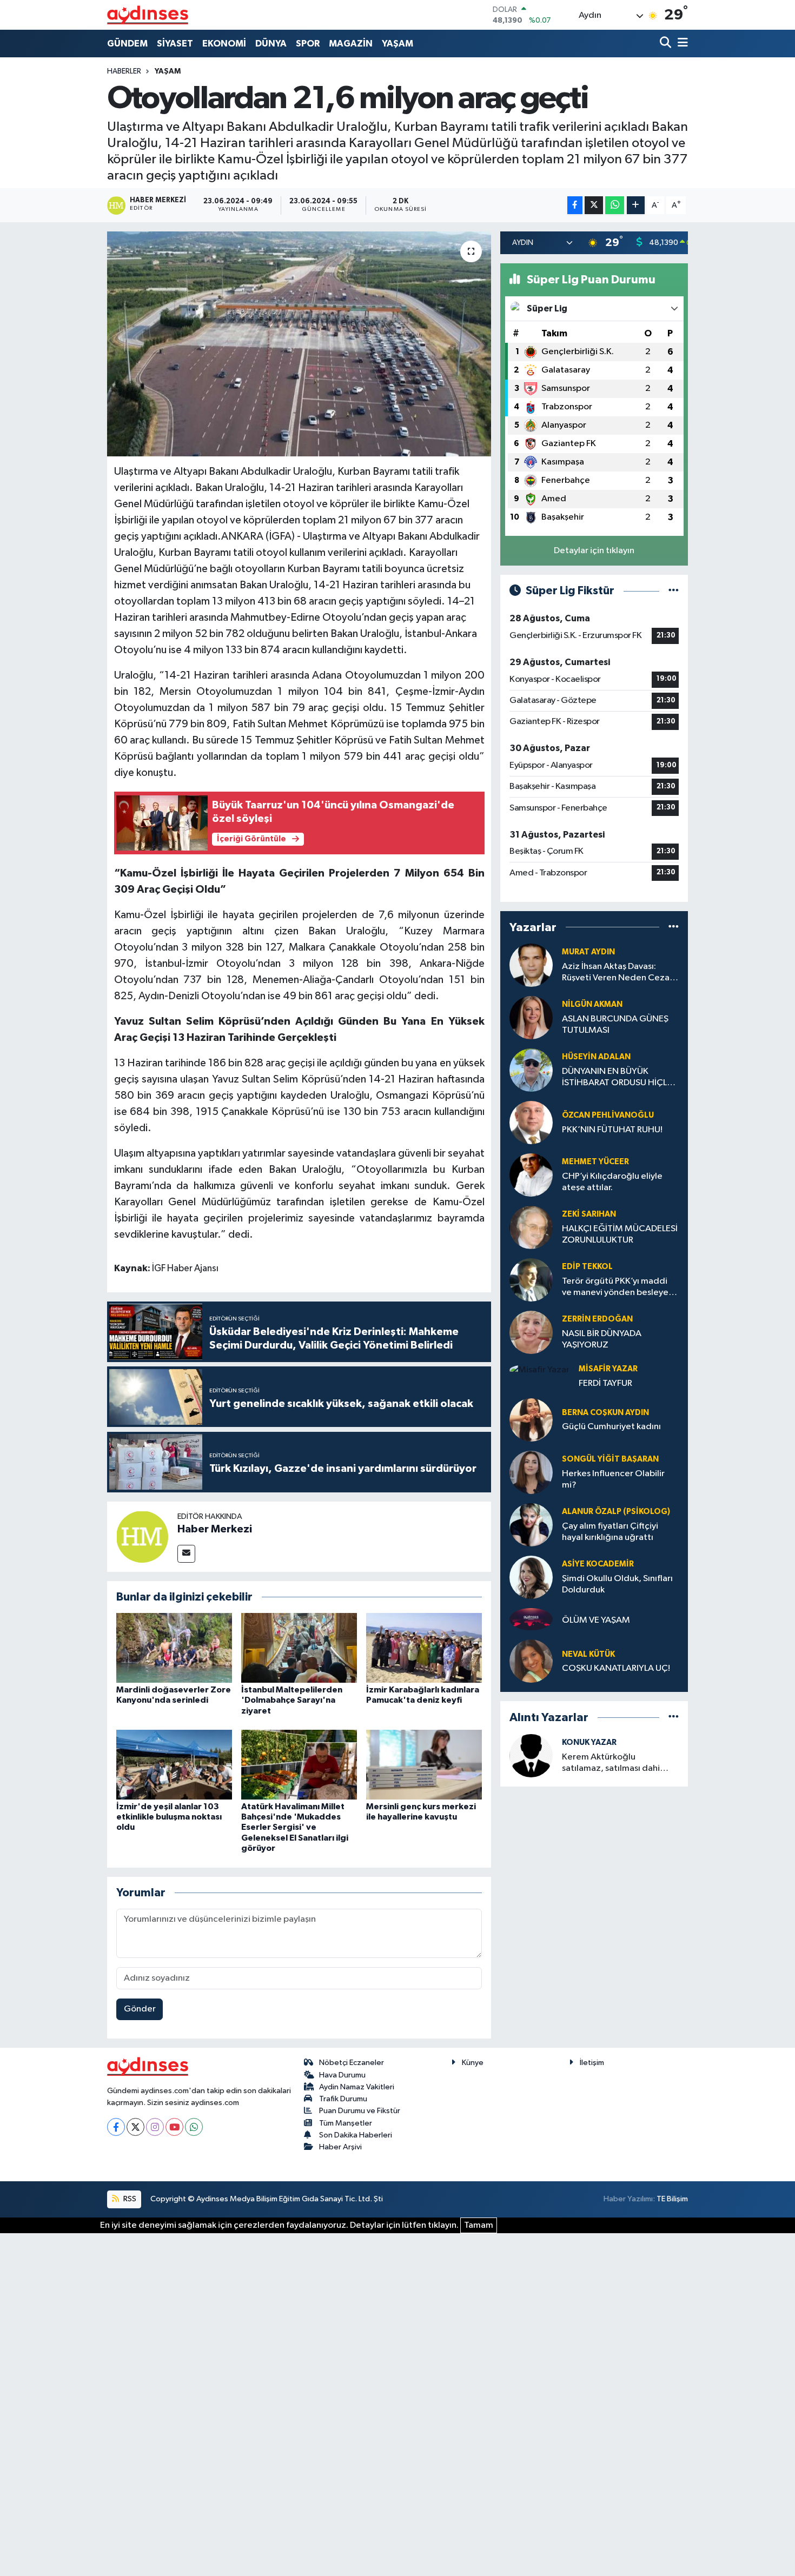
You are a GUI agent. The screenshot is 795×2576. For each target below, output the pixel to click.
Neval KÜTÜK (588, 1654)
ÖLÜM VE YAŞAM (596, 1620)
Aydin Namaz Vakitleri (357, 2087)
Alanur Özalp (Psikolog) (616, 1512)
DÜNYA (271, 44)
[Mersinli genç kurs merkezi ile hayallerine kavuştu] (424, 1765)
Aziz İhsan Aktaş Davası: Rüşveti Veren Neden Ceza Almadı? (616, 973)
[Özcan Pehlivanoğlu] (531, 1122)
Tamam (479, 2225)
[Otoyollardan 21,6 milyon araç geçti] (299, 344)
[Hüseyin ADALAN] (531, 1070)
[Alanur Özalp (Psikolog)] (531, 1525)
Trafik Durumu (343, 2099)
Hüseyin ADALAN (596, 1057)
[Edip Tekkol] (531, 1280)
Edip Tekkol (587, 1267)
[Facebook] (116, 2127)
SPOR (308, 44)
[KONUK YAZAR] (531, 1755)
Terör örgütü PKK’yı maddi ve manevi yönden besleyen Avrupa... (618, 1288)
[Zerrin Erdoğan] (531, 1332)
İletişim (592, 2063)
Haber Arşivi (340, 2147)
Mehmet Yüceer (595, 1162)
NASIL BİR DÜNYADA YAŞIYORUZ (602, 1339)
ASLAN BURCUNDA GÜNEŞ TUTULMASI (615, 1025)
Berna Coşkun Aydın (605, 1413)
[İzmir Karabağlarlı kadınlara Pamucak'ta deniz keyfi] (424, 1648)
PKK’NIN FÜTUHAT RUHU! (612, 1130)
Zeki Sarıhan (589, 1214)
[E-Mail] (186, 1554)
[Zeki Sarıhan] (531, 1227)
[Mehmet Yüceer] (531, 1175)
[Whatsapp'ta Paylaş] (615, 205)
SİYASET (175, 44)
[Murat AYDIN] (531, 965)
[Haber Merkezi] (142, 1536)
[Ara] (667, 44)
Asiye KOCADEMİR (598, 1564)
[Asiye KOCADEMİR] (531, 1577)
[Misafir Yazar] (539, 1370)
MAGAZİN (351, 44)
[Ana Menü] (681, 44)
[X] (135, 2127)
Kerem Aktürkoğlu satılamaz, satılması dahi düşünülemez (611, 1764)
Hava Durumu (342, 2075)
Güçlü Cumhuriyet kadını (611, 1427)
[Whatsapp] (194, 2127)
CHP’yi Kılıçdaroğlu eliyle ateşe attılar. (612, 1182)
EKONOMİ (224, 44)
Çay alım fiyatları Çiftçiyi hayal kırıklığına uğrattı (610, 1532)
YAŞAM (398, 44)
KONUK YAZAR (589, 1742)
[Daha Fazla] (636, 205)
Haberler (124, 71)
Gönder (140, 2009)
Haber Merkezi (215, 1529)
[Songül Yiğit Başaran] (531, 1472)
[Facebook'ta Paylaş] (575, 205)
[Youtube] (174, 2127)
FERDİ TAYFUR (605, 1383)
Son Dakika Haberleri (356, 2135)
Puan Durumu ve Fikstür (360, 2111)
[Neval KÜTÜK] (531, 1661)
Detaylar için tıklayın (594, 551)
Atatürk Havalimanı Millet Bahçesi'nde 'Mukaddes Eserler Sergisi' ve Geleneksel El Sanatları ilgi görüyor (295, 1827)
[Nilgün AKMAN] (531, 1017)
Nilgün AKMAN (592, 1004)
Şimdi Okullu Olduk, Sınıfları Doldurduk (617, 1584)
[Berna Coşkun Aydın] (531, 1420)
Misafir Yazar (608, 1369)
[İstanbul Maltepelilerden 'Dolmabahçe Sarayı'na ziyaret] (299, 1648)
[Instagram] (155, 2127)
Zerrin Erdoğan (597, 1319)
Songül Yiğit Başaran (610, 1459)
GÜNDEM (127, 44)
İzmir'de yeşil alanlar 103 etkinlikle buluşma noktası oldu (169, 1817)
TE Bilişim (672, 2199)
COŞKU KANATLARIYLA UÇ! (616, 1668)
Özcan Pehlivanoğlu (608, 1115)
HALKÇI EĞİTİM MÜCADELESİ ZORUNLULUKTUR (620, 1234)
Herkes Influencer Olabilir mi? (613, 1479)
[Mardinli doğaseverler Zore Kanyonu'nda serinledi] (174, 1648)
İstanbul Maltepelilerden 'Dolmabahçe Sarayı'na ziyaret (292, 1700)
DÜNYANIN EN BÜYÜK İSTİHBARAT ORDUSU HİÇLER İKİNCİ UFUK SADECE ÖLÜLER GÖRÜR (620, 1078)
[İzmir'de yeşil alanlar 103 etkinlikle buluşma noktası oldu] (174, 1765)
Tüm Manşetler (346, 2123)
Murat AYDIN (588, 952)
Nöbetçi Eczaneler (352, 2063)
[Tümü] (674, 927)
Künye (473, 2063)
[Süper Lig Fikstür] (674, 591)
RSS (129, 2199)
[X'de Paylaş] (594, 205)
